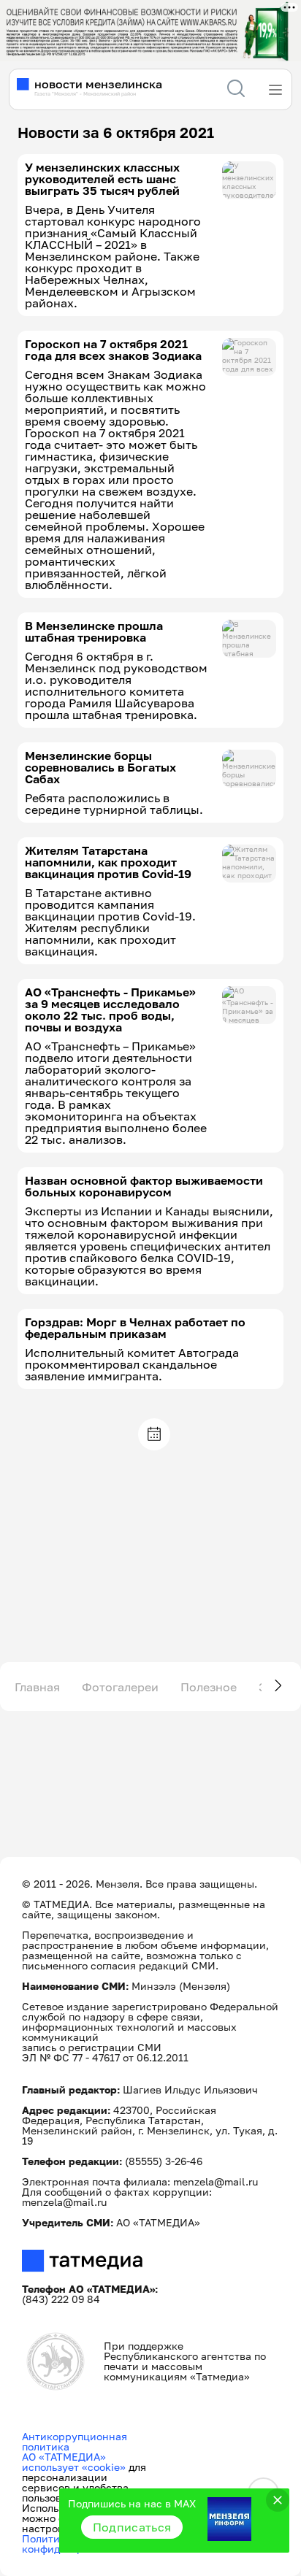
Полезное (209, 1687)
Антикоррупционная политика (75, 2441)
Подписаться (132, 2527)
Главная (37, 1687)
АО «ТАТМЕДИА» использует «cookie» (74, 2462)
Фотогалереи (120, 1687)
